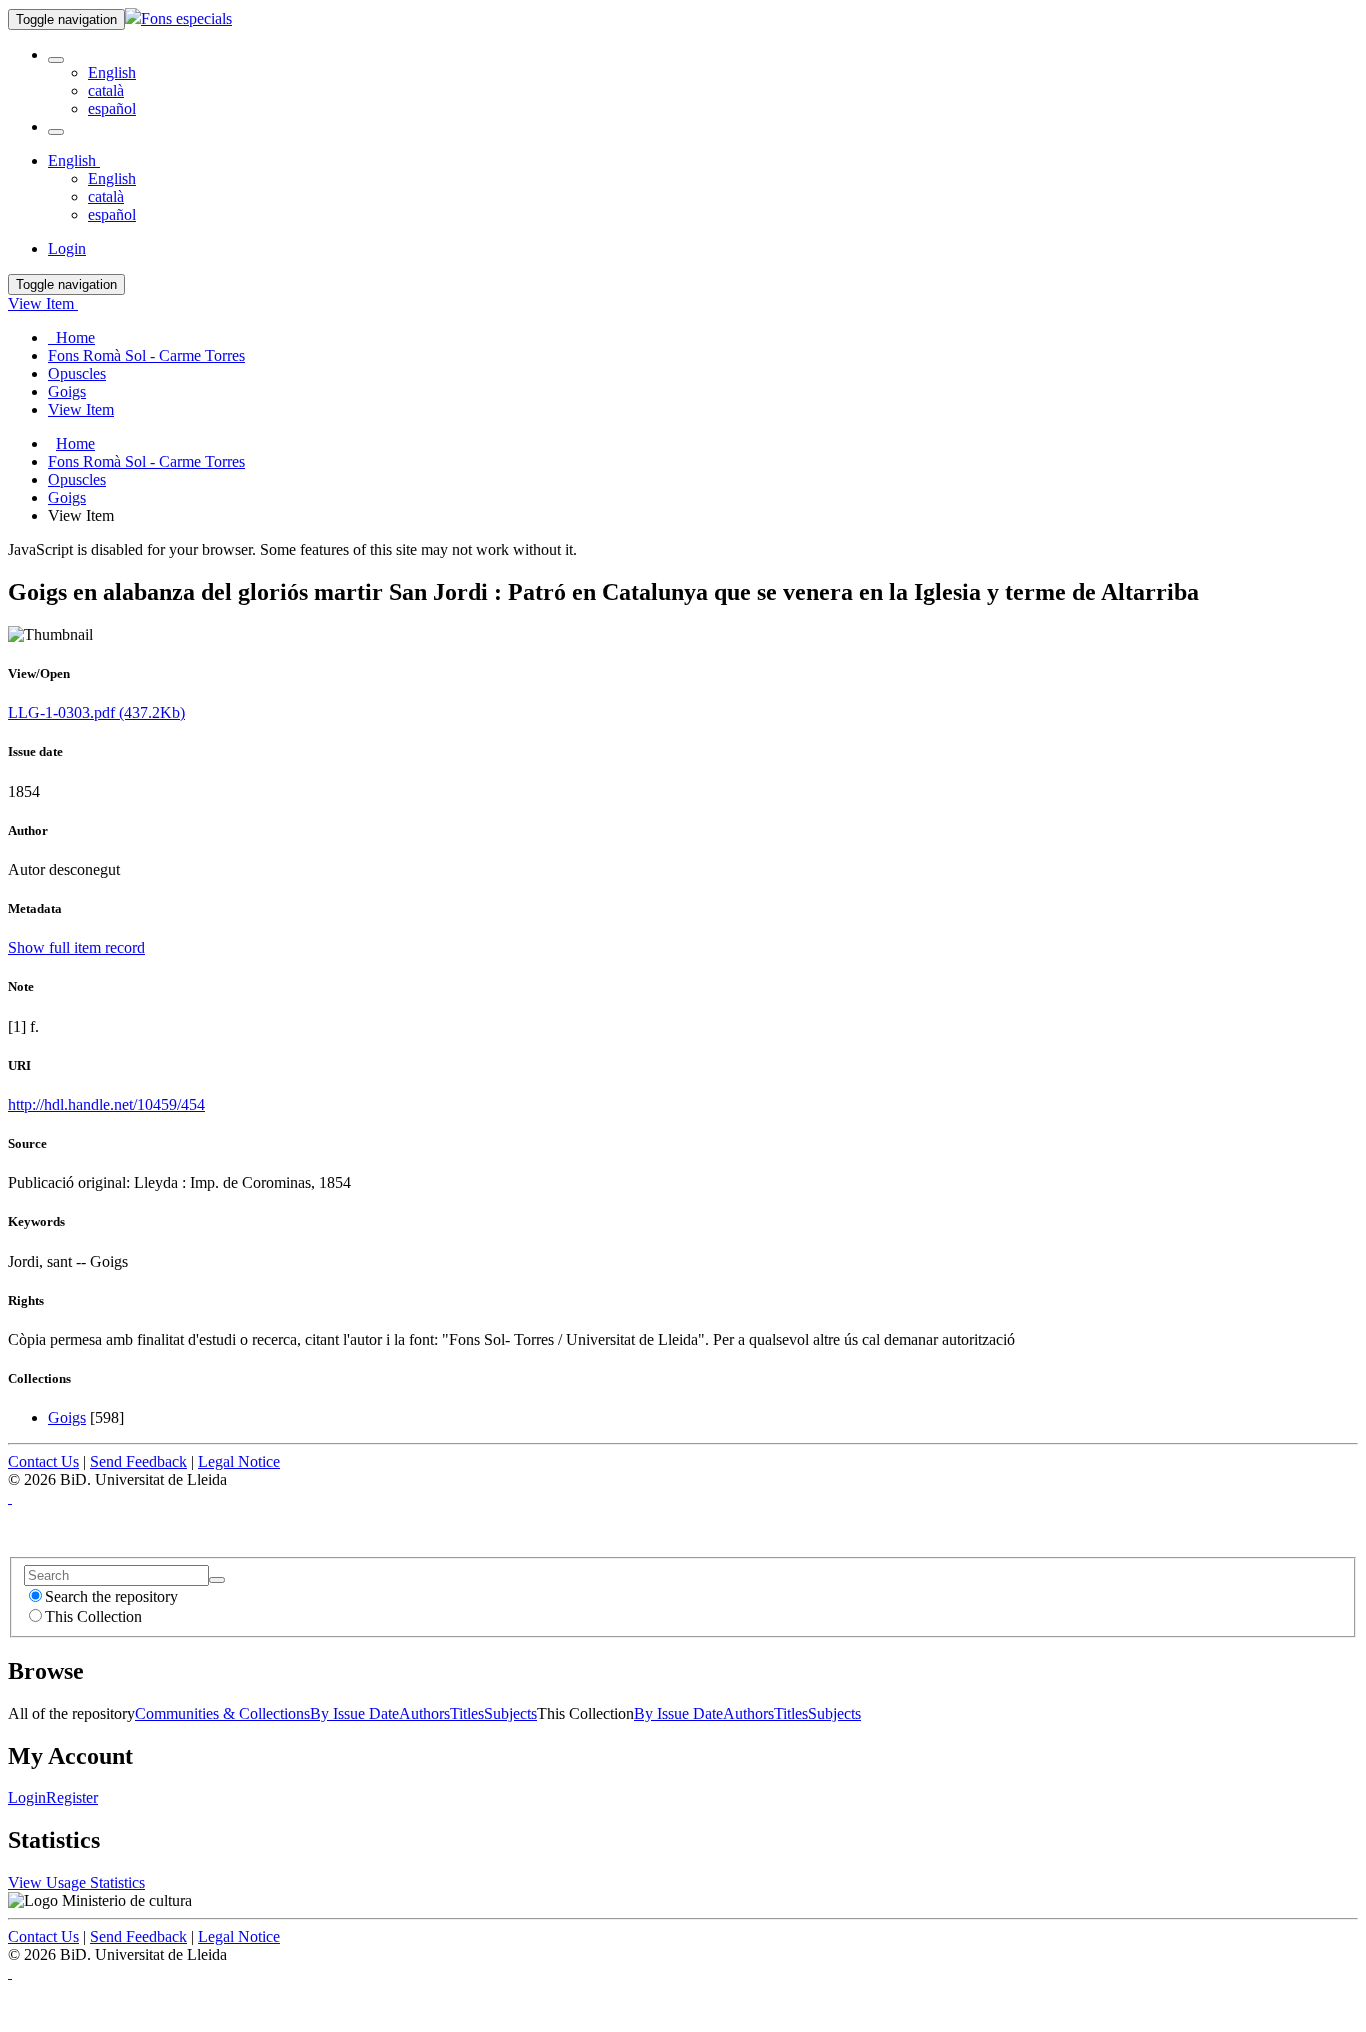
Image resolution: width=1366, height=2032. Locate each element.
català (106, 90)
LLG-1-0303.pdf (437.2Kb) (96, 712)
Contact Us (43, 1461)
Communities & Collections (222, 1713)
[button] (56, 60)
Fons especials (186, 18)
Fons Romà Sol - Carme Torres (146, 461)
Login (27, 1797)
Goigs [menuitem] (67, 391)
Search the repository (111, 1596)
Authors (424, 1713)
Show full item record (76, 947)
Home (75, 443)
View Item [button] (43, 303)
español (112, 108)
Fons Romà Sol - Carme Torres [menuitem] (146, 355)
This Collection (93, 1616)
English (112, 72)
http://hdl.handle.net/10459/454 (106, 1104)
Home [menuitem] (71, 337)
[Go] (217, 1580)
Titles (467, 1713)
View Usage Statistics (76, 1882)
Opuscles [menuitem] (77, 373)
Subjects (510, 1713)
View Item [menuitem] (81, 409)
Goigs (67, 497)
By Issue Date (354, 1713)
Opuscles (77, 479)
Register (72, 1797)
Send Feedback (138, 1461)
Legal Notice (239, 1461)
